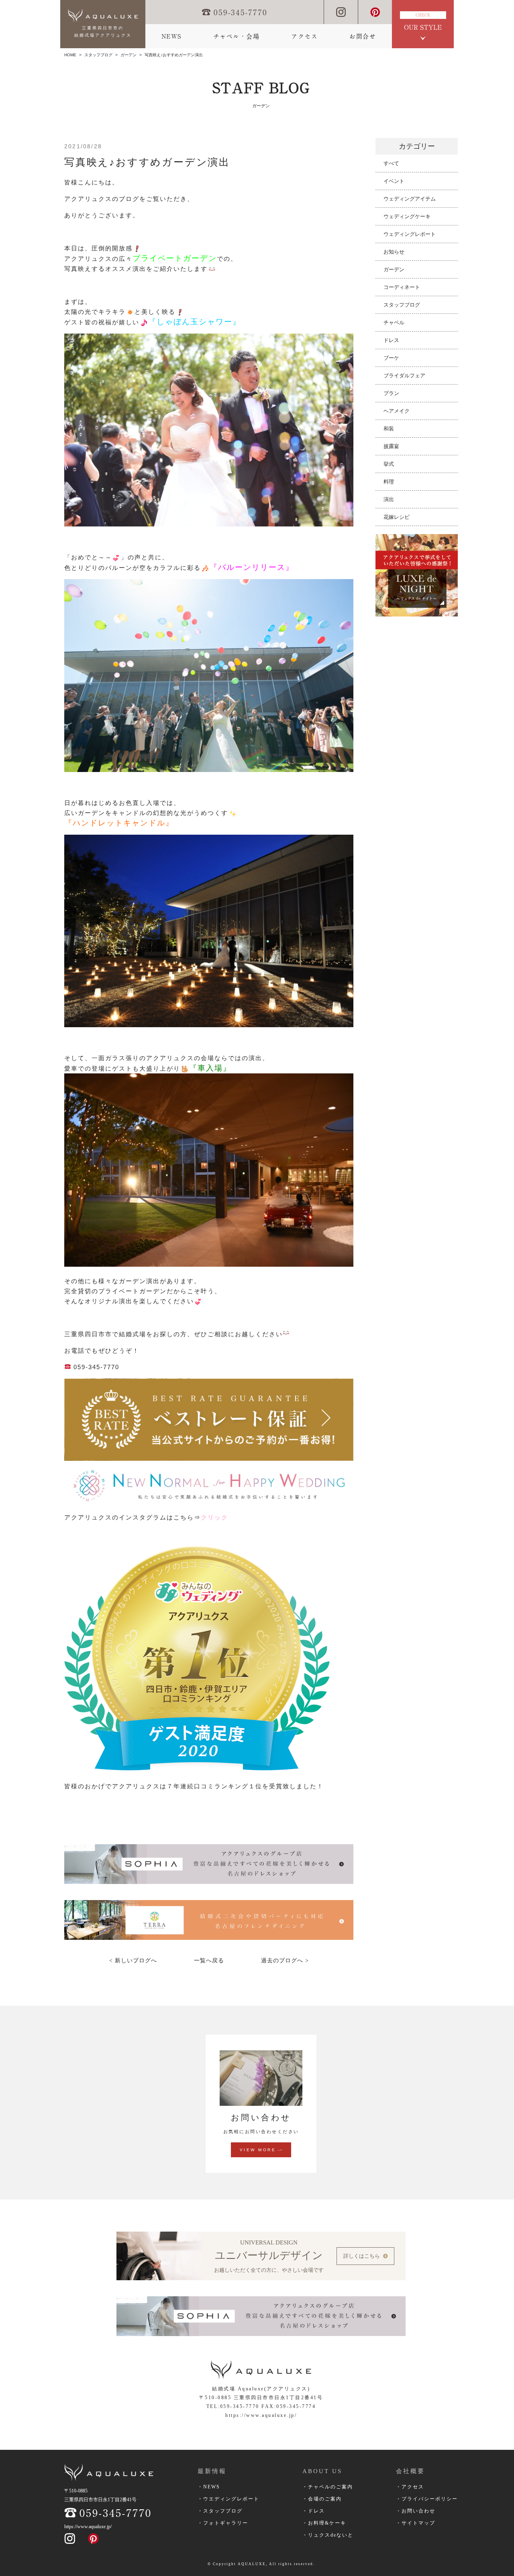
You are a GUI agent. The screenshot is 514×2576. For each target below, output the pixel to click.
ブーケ (391, 358)
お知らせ (394, 252)
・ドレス (314, 2511)
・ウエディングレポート (228, 2499)
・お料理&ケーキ (324, 2523)
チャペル (394, 323)
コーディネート (402, 287)
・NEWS (209, 2487)
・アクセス (410, 2487)
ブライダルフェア (404, 376)
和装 (389, 429)
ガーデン (128, 55)
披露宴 (391, 446)
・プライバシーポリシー (427, 2499)
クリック (214, 1517)
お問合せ (363, 36)
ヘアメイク (397, 411)
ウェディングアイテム (410, 199)
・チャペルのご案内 (328, 2487)
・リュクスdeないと (328, 2535)
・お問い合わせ (416, 2511)
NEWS (171, 36)
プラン (391, 393)
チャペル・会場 (237, 36)
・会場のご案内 (322, 2499)
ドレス (391, 340)
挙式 (389, 464)
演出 (389, 499)
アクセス (304, 36)
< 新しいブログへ (133, 1961)
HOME (70, 55)
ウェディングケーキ (407, 216)
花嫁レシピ (397, 517)
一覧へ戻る (209, 1961)
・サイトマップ (416, 2523)
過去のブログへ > (285, 1961)
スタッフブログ (98, 55)
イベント (394, 181)
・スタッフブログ (220, 2511)
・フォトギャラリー (223, 2523)
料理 (389, 482)
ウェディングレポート (410, 234)
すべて (391, 163)
